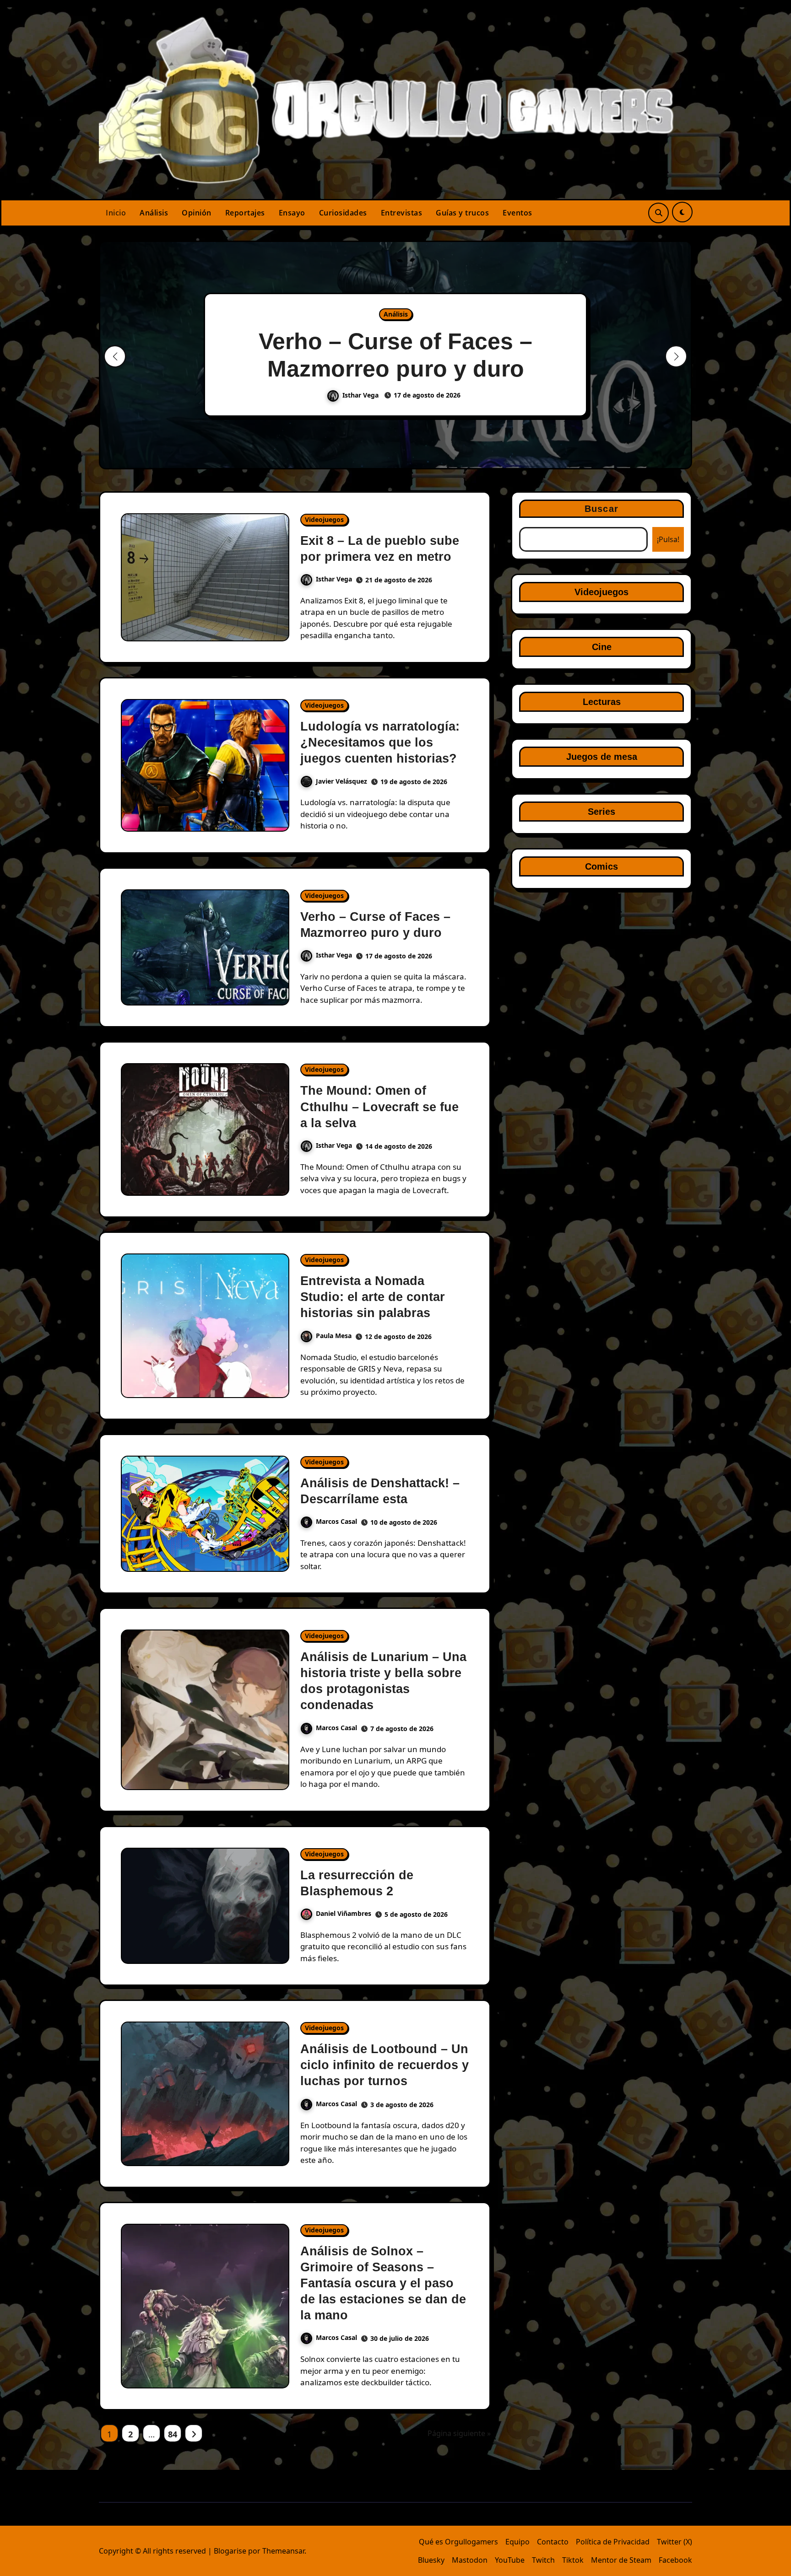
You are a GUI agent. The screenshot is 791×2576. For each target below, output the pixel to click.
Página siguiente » (459, 2433)
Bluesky (431, 2560)
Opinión (197, 213)
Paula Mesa (334, 1336)
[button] (676, 356)
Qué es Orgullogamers (458, 2542)
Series (601, 812)
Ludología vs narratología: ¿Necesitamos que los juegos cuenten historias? (380, 742)
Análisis (154, 213)
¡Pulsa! (668, 539)
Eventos (517, 213)
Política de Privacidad (613, 2542)
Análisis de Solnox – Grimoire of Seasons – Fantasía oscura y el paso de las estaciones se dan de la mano (383, 2283)
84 (172, 2434)
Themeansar (283, 2551)
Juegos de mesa (602, 757)
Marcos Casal (336, 1521)
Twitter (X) (675, 2542)
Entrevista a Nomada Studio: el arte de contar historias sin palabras (373, 1297)
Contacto (553, 2542)
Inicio (116, 213)
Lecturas (602, 702)
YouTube (510, 2560)
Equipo (517, 2542)
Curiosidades (343, 213)
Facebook (675, 2560)
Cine (602, 647)
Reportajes (245, 213)
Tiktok (573, 2560)
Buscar (601, 509)
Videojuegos (324, 519)
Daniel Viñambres (344, 1913)
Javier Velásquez (341, 781)
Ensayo (292, 213)
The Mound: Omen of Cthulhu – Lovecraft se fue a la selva (379, 1107)
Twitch (543, 2560)
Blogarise (230, 2551)
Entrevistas (402, 213)
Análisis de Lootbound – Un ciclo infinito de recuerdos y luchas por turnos (385, 2065)
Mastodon (470, 2560)
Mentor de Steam (621, 2560)
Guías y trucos (462, 213)
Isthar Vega (361, 395)
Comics (601, 866)
